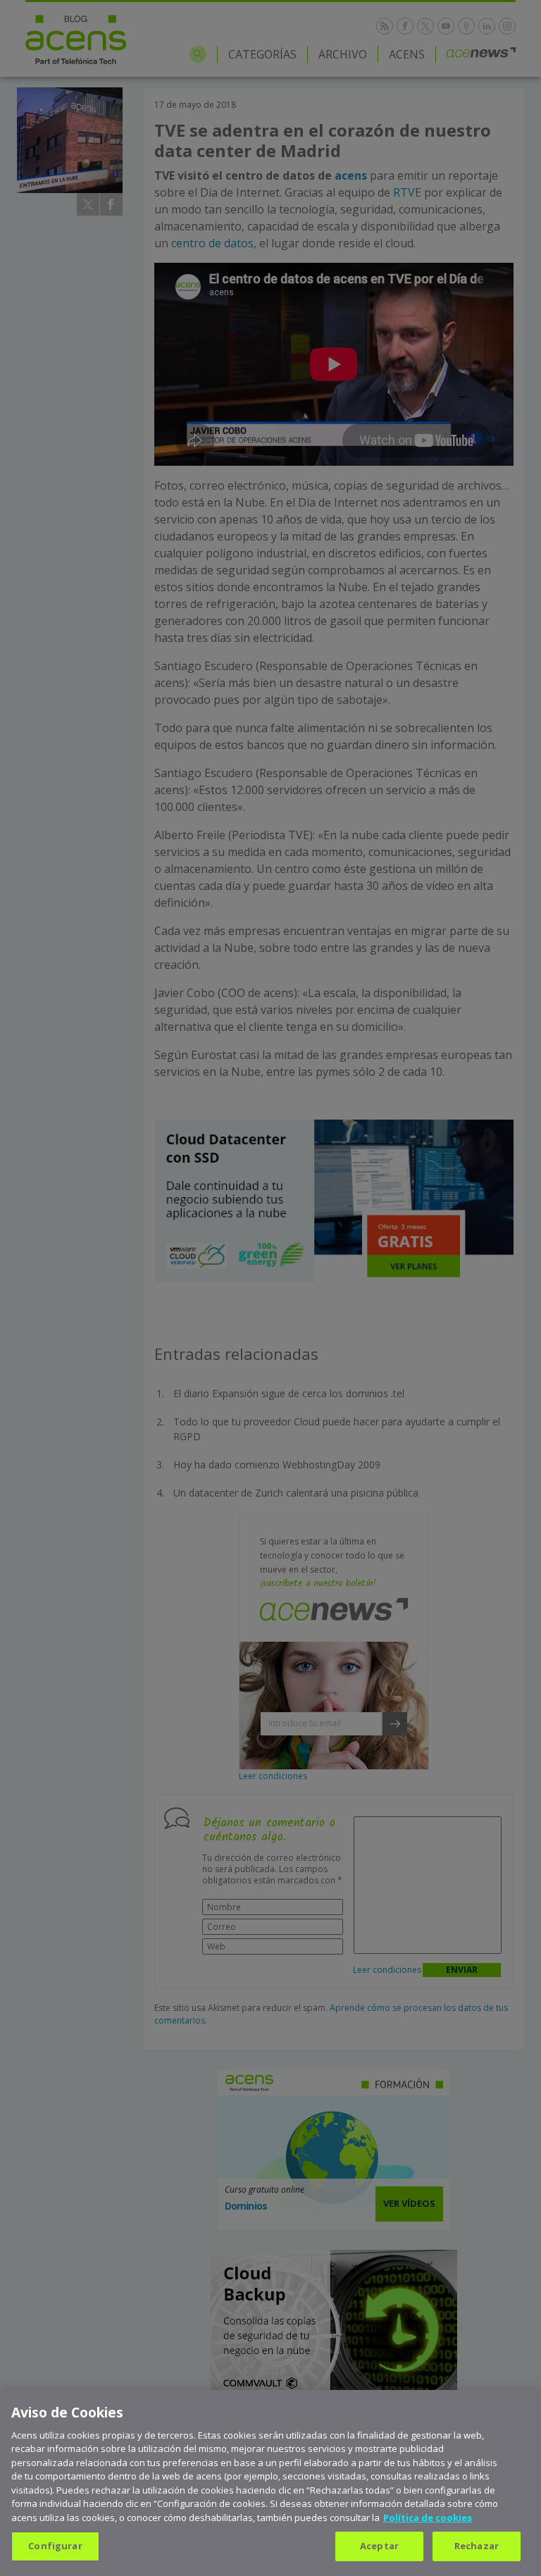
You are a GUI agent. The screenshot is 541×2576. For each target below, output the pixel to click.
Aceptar (379, 2546)
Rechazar (477, 2546)
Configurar (55, 2546)
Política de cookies (428, 2518)
